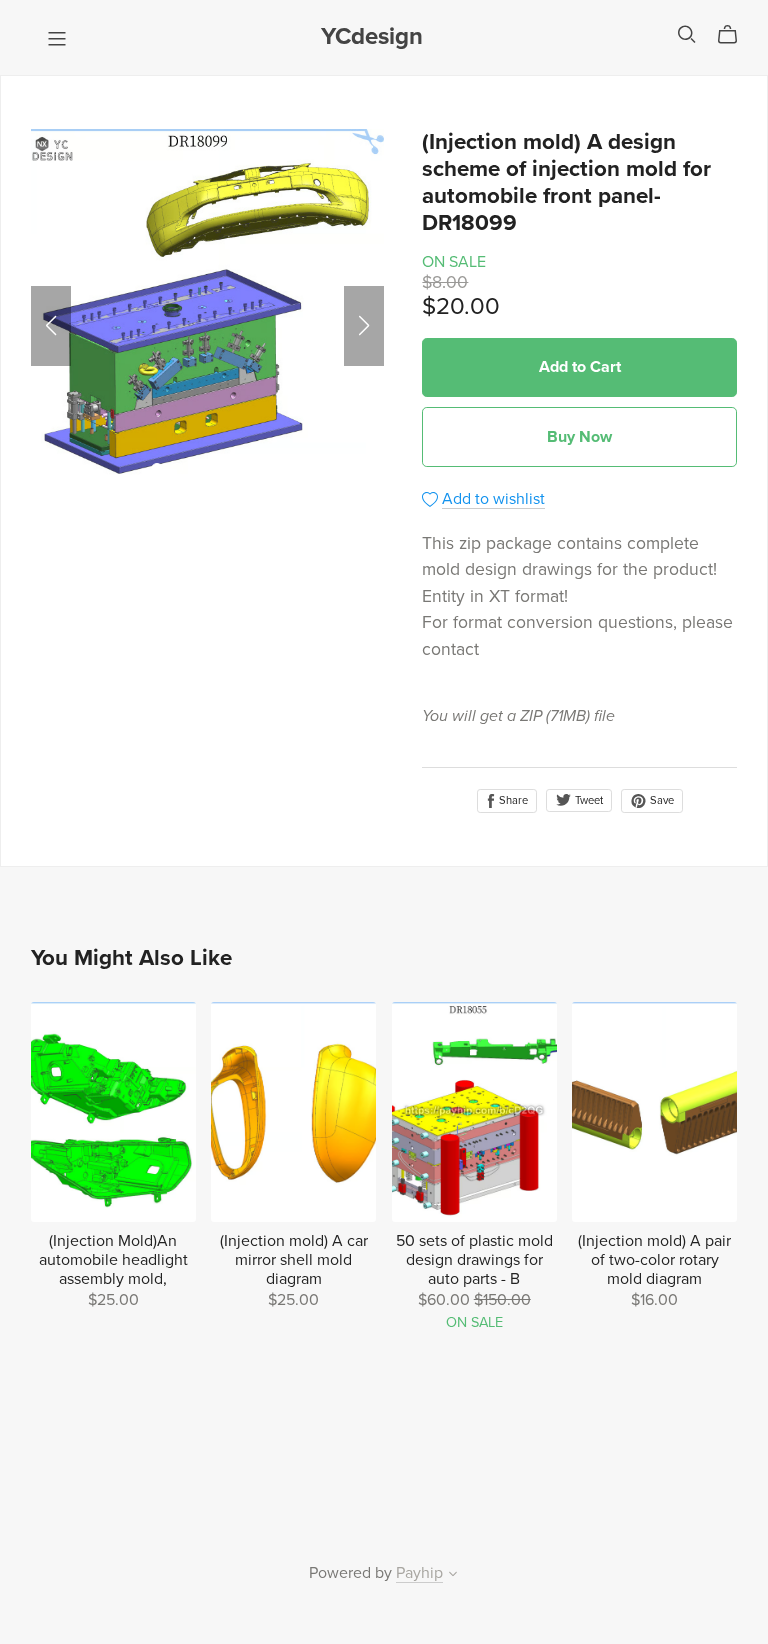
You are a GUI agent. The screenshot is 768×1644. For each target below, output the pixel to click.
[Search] (687, 34)
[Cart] (735, 35)
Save (660, 800)
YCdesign (372, 36)
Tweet (587, 800)
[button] (51, 326)
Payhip (419, 1573)
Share (512, 800)
